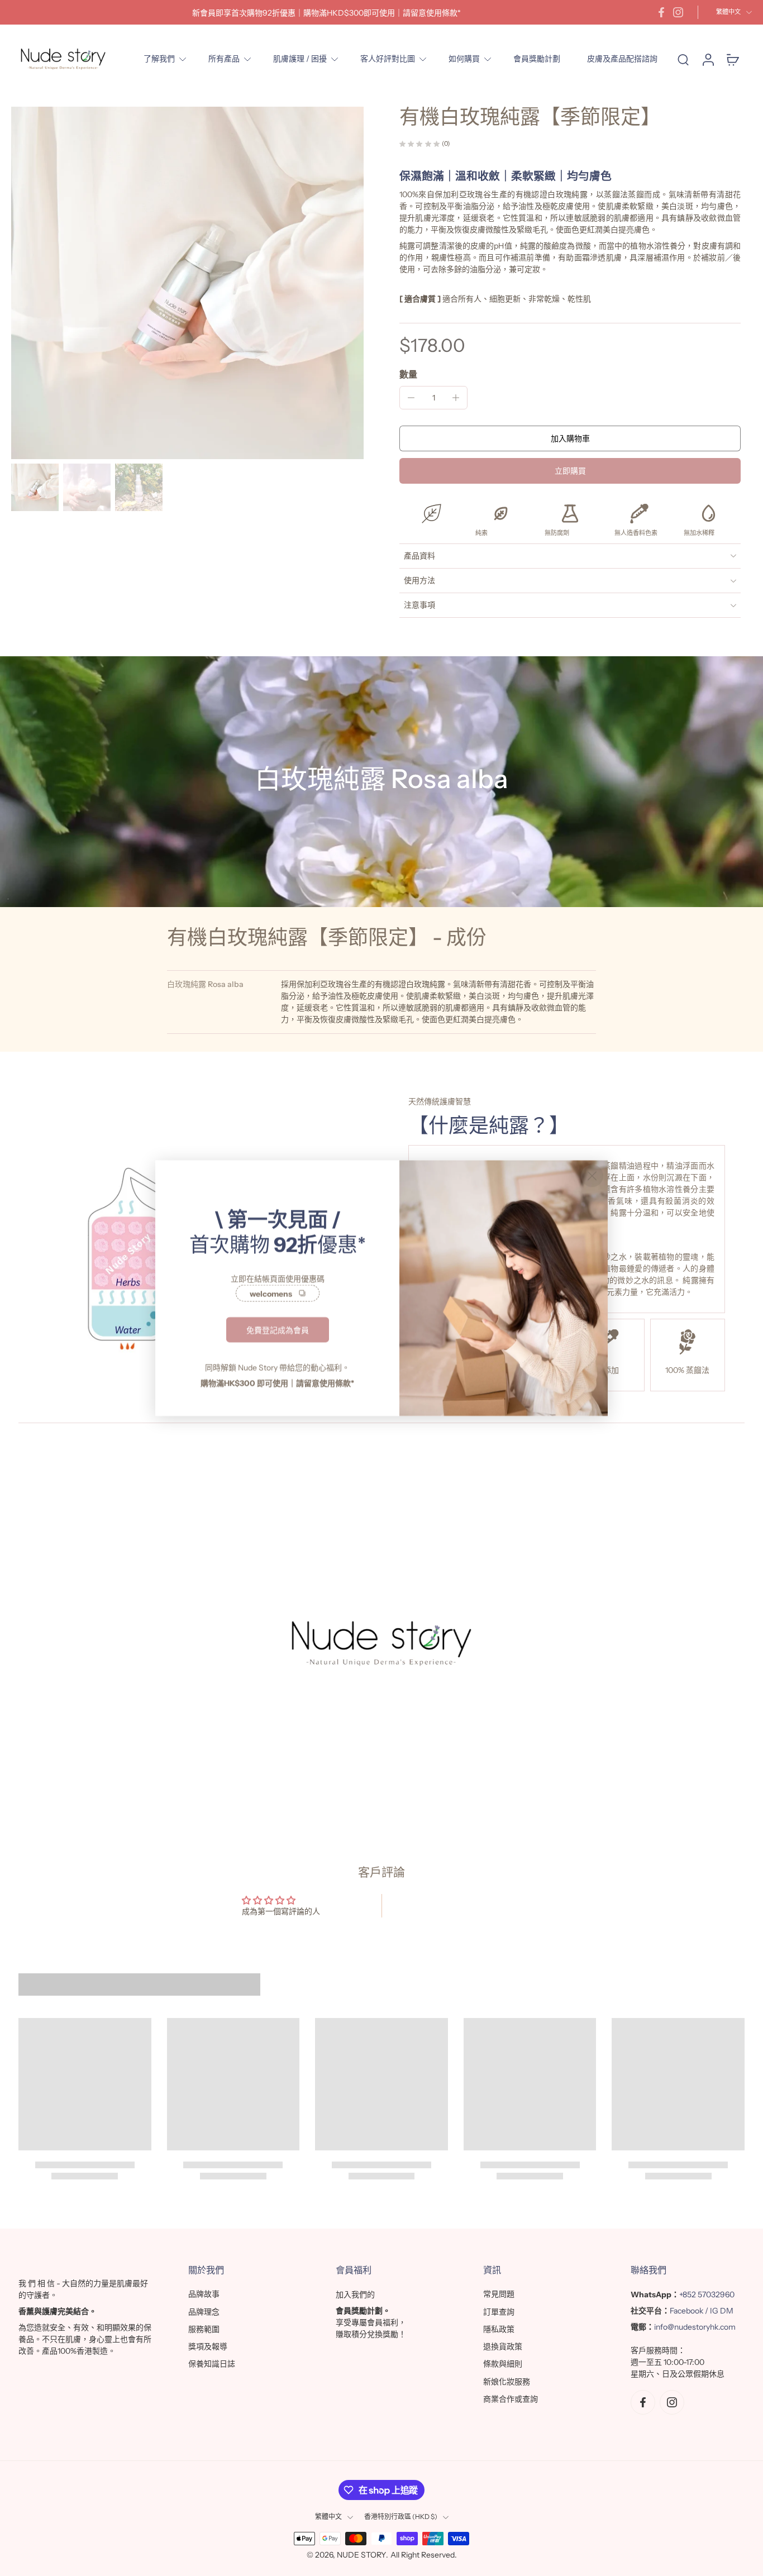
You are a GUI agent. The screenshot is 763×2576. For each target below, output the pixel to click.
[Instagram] (678, 12)
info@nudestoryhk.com (695, 2327)
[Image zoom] (187, 283)
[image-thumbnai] (35, 487)
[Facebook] (661, 12)
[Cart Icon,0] (732, 59)
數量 (408, 374)
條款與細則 (503, 2364)
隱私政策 (499, 2329)
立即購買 (570, 471)
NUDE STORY (361, 2555)
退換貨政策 (503, 2346)
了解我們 (159, 59)
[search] (683, 59)
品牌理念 (204, 2312)
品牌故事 (204, 2294)
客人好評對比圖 (388, 59)
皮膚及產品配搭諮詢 (622, 59)
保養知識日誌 (212, 2364)
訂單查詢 (499, 2312)
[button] (570, 438)
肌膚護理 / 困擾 (300, 59)
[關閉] (592, 1176)
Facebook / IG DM (702, 2311)
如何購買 (464, 59)
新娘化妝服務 (507, 2382)
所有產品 (224, 59)
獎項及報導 (208, 2346)
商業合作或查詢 (511, 2399)
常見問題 (499, 2294)
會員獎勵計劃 (537, 59)
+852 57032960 (707, 2295)
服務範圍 (204, 2329)
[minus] (411, 398)
